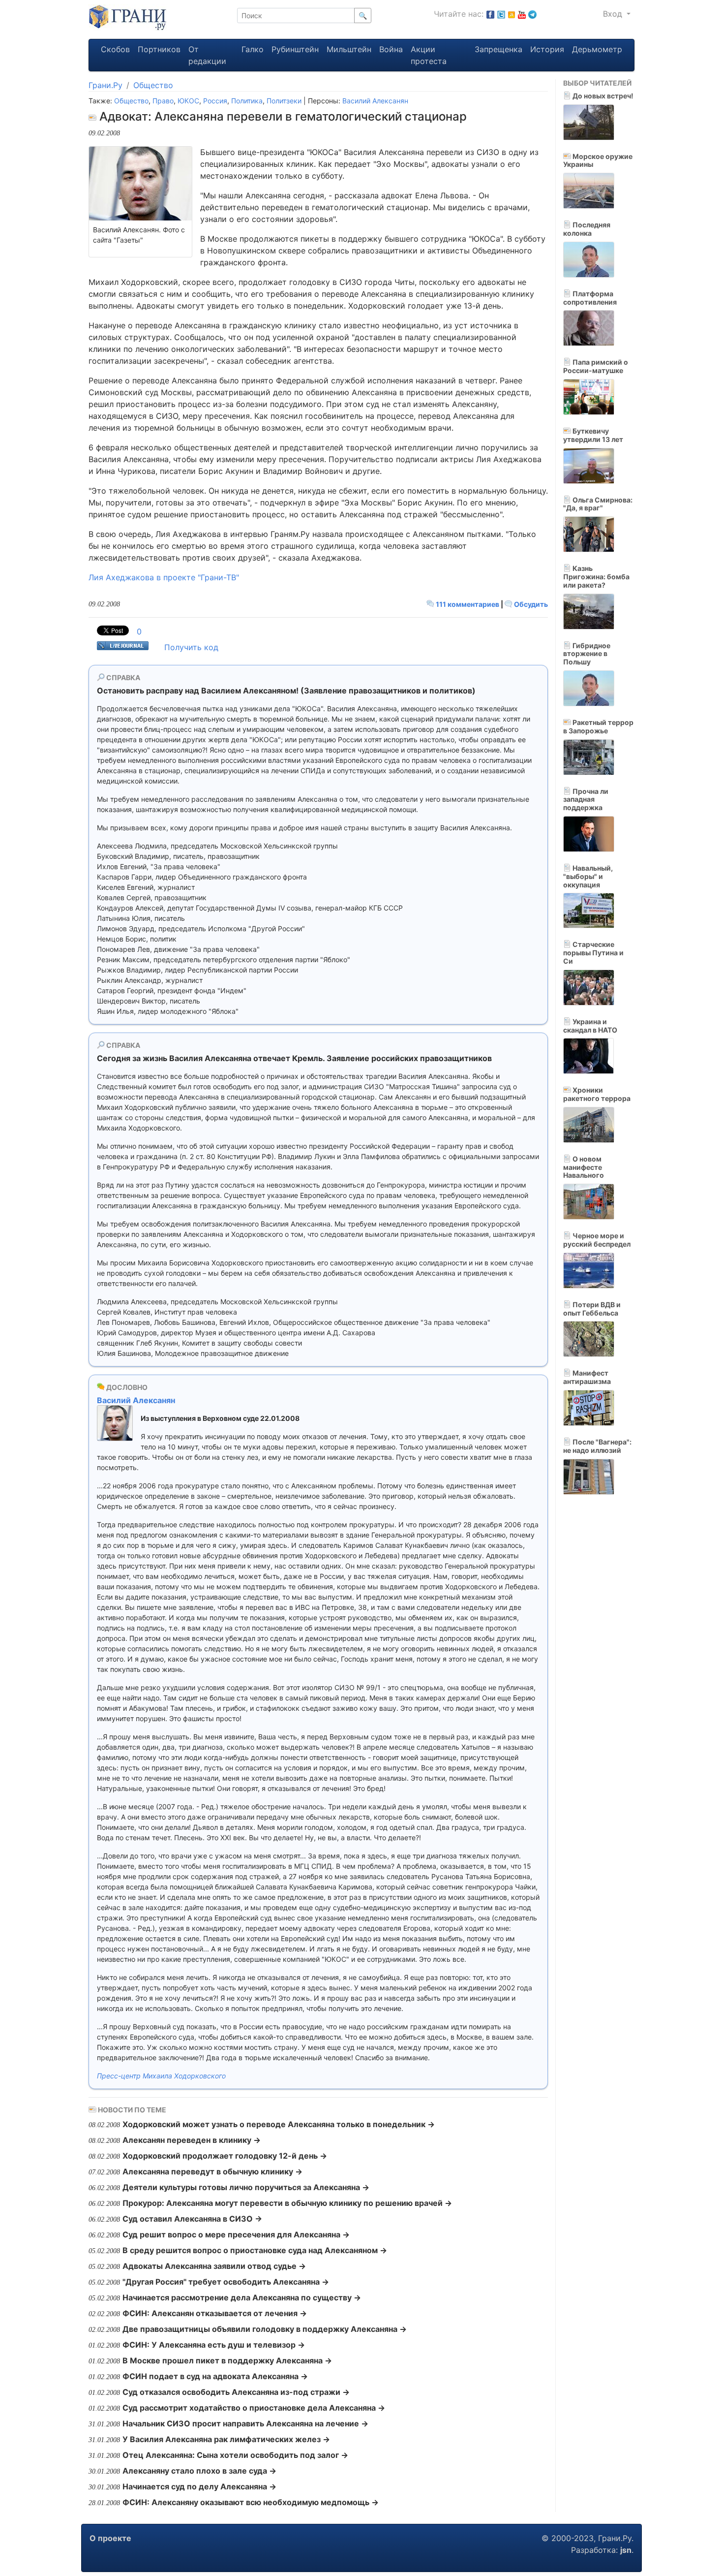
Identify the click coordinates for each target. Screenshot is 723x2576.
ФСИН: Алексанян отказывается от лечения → (215, 2313)
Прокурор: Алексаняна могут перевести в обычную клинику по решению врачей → (287, 2203)
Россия (215, 101)
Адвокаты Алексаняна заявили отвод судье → (214, 2266)
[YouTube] (522, 14)
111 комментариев (467, 604)
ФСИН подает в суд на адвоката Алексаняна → (215, 2376)
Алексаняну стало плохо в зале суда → (199, 2471)
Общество (153, 85)
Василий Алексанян (375, 101)
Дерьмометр (597, 49)
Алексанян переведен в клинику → (192, 2140)
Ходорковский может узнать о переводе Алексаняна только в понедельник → (279, 2124)
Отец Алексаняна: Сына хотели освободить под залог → (235, 2455)
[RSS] (512, 14)
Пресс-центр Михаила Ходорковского (161, 2076)
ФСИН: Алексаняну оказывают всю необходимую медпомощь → (251, 2502)
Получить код (191, 647)
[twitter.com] (501, 14)
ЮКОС (188, 101)
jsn (626, 2550)
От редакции (207, 55)
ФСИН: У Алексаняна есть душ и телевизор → (214, 2345)
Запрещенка (498, 49)
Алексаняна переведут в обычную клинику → (212, 2171)
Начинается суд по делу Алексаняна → (199, 2486)
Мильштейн (349, 49)
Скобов (115, 49)
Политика (247, 101)
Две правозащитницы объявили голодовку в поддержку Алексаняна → (265, 2329)
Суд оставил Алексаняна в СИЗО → (192, 2219)
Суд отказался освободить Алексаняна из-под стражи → (236, 2392)
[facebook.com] (490, 14)
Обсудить (530, 604)
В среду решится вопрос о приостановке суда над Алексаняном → (255, 2250)
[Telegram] (532, 14)
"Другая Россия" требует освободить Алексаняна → (226, 2282)
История (547, 49)
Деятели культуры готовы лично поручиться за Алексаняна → (246, 2187)
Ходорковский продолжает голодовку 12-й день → (225, 2156)
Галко (253, 49)
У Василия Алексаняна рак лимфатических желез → (226, 2439)
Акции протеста (429, 55)
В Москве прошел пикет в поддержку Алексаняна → (227, 2360)
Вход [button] (614, 14)
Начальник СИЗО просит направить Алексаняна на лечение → (245, 2423)
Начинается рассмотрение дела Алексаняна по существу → (242, 2297)
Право (163, 101)
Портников (159, 49)
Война (391, 49)
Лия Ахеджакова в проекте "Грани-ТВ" (164, 577)
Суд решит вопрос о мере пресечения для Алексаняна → (236, 2234)
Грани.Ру (105, 85)
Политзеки (284, 101)
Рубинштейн (295, 49)
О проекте (110, 2538)
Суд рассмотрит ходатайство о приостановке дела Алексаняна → (254, 2408)
